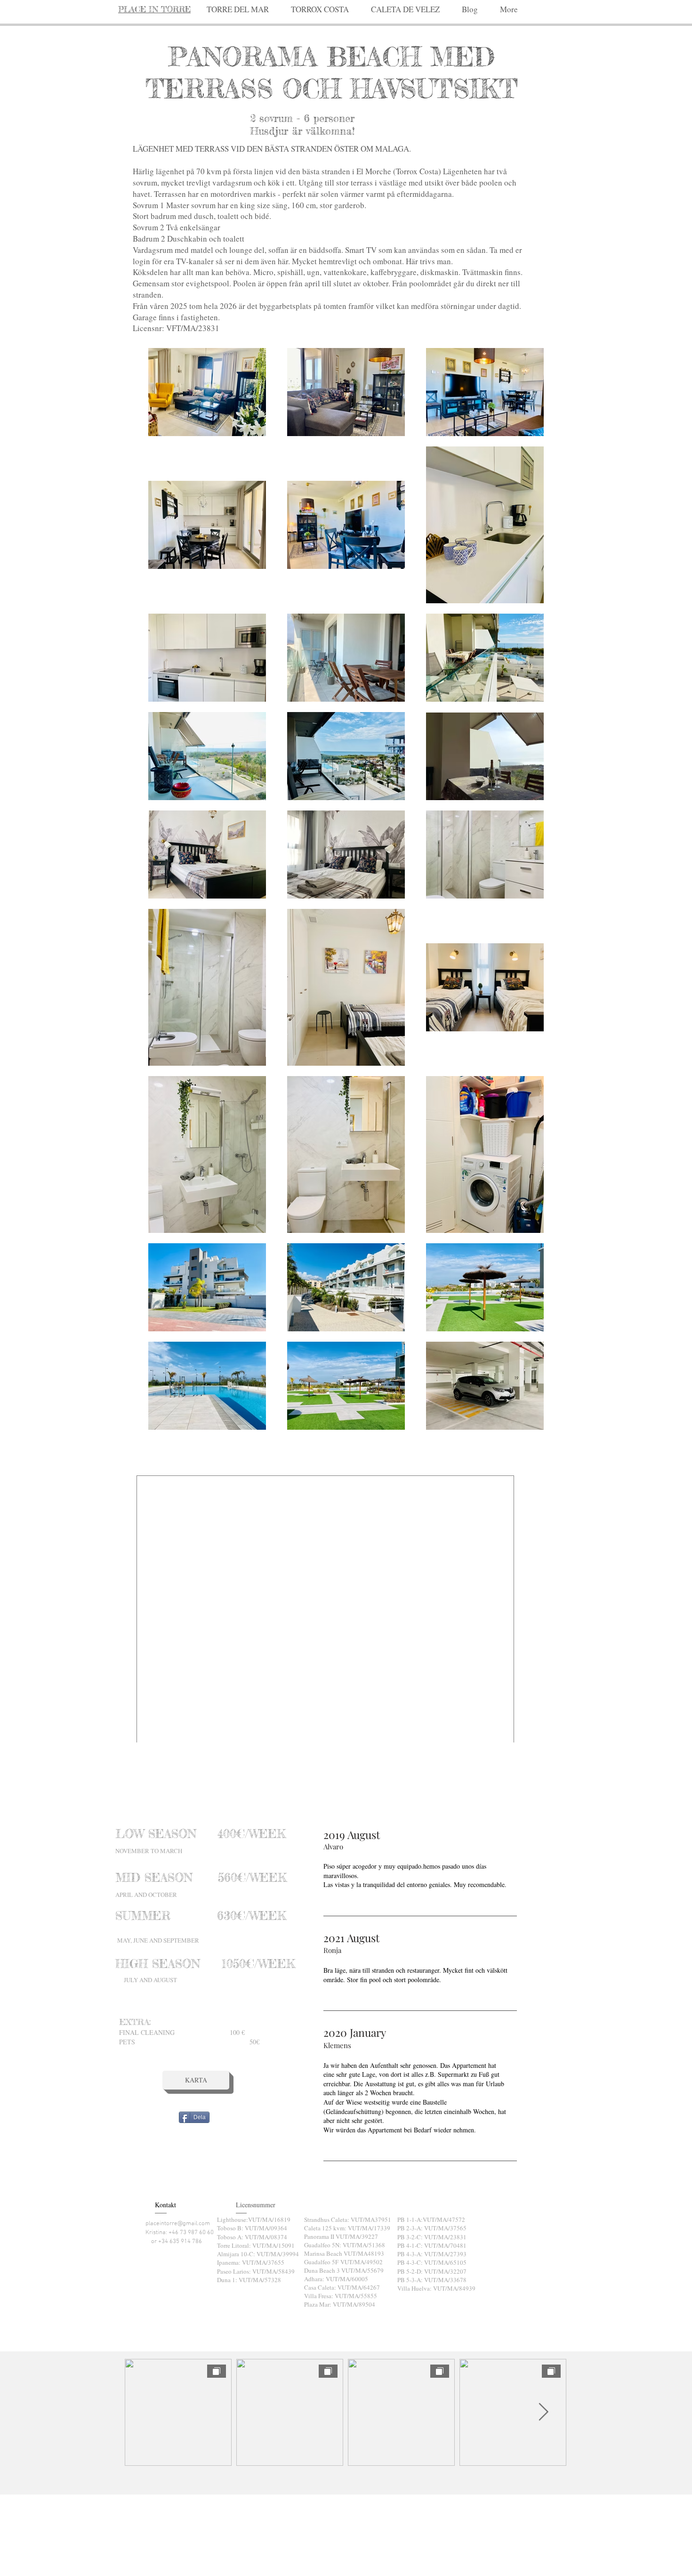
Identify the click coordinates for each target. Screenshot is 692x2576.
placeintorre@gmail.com (178, 2224)
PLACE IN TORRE (154, 9)
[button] (320, 9)
